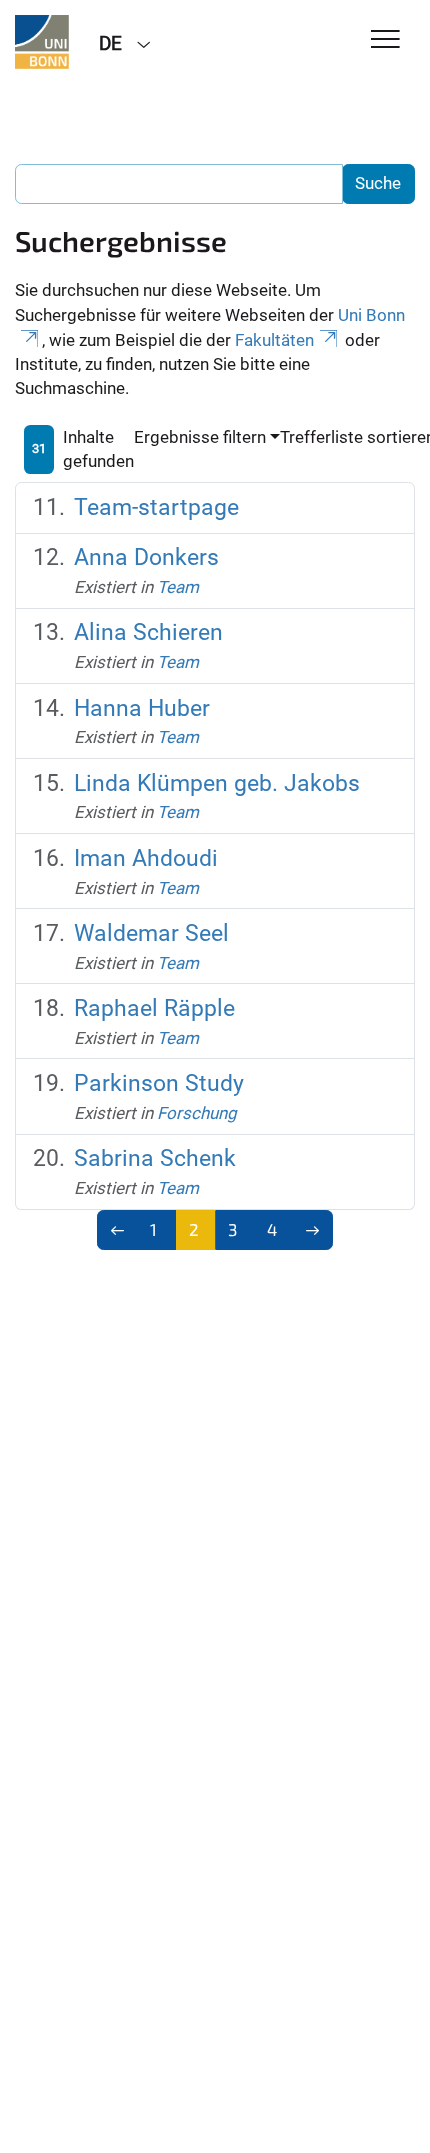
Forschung (197, 1113)
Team (178, 587)
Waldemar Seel (151, 933)
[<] (117, 1230)
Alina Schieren (148, 632)
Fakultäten (274, 340)
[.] (42, 42)
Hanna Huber (142, 708)
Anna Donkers (146, 557)
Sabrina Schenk (155, 1158)
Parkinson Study (159, 1083)
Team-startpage (156, 507)
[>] (313, 1230)
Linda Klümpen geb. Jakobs (217, 783)
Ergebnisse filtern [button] (200, 437)
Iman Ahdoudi (146, 858)
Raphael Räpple (154, 1008)
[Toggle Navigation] (385, 40)
